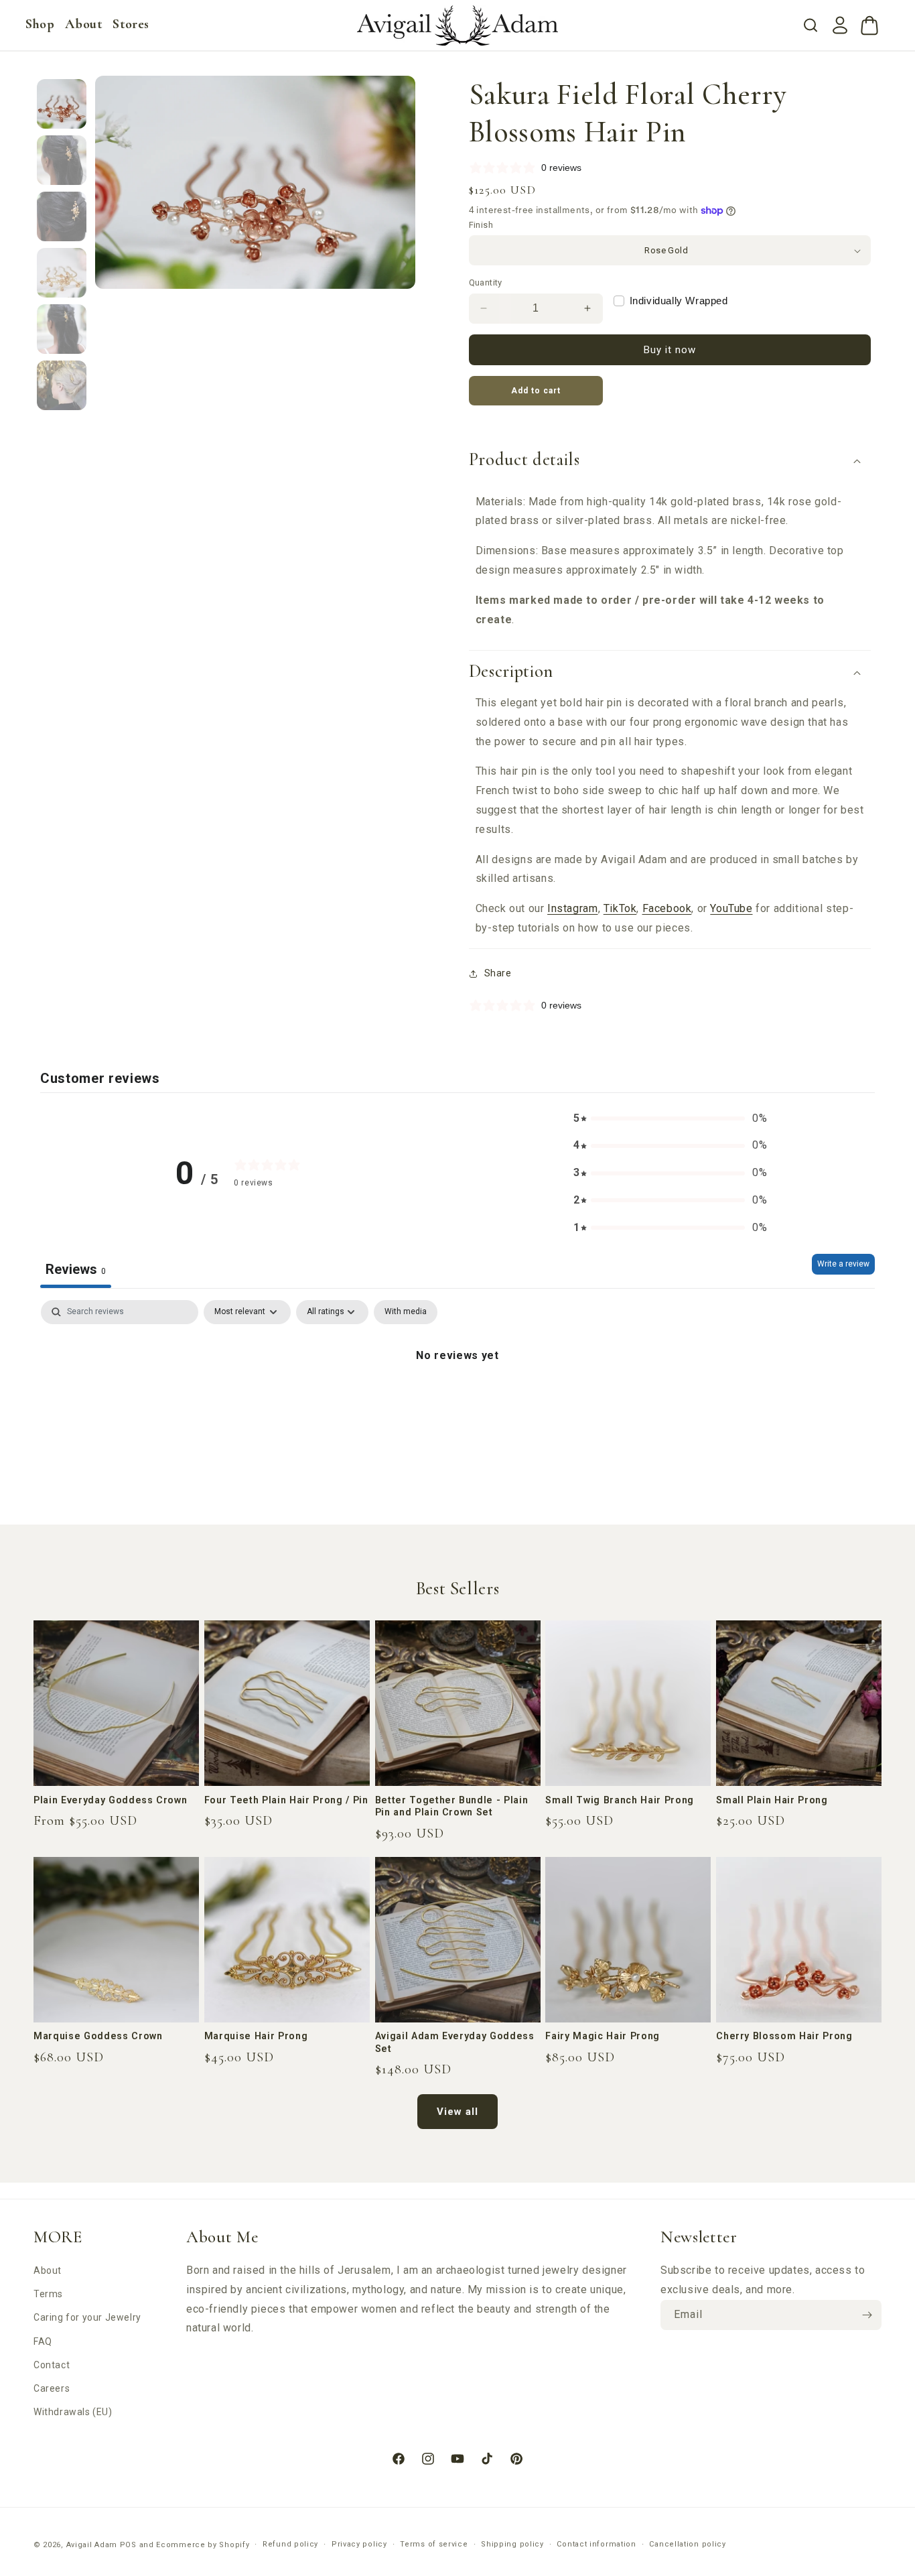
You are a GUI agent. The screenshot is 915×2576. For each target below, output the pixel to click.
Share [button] (498, 973)
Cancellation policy (687, 2544)
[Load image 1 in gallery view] (62, 104)
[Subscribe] (867, 2315)
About (48, 2270)
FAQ (43, 2341)
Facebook (667, 908)
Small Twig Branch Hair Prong (619, 1800)
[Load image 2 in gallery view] (62, 160)
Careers (52, 2388)
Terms (48, 2294)
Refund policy (290, 2544)
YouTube (731, 908)
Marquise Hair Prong (256, 2036)
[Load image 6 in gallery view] (62, 385)
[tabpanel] (457, 1401)
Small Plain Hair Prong (772, 1800)
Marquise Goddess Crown (98, 2036)
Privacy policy (359, 2544)
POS (128, 2545)
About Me (222, 2237)
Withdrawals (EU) (73, 2412)
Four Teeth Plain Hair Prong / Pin (286, 1800)
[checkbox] (406, 1312)
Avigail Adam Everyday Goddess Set (455, 2042)
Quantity (486, 282)
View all (457, 2112)
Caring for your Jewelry (87, 2317)
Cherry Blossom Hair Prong (784, 2036)
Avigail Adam (93, 2545)
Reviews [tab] (76, 1269)
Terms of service (434, 2544)
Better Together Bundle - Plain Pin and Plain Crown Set (452, 1806)
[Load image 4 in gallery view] (62, 273)
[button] (40, 24)
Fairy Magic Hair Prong (603, 2036)
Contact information (596, 2544)
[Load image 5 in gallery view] (62, 329)
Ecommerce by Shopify (203, 2545)
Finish (481, 225)
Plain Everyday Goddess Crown (110, 1800)
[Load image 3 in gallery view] (62, 216)
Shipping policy (512, 2544)
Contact (52, 2365)
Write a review (843, 1264)
